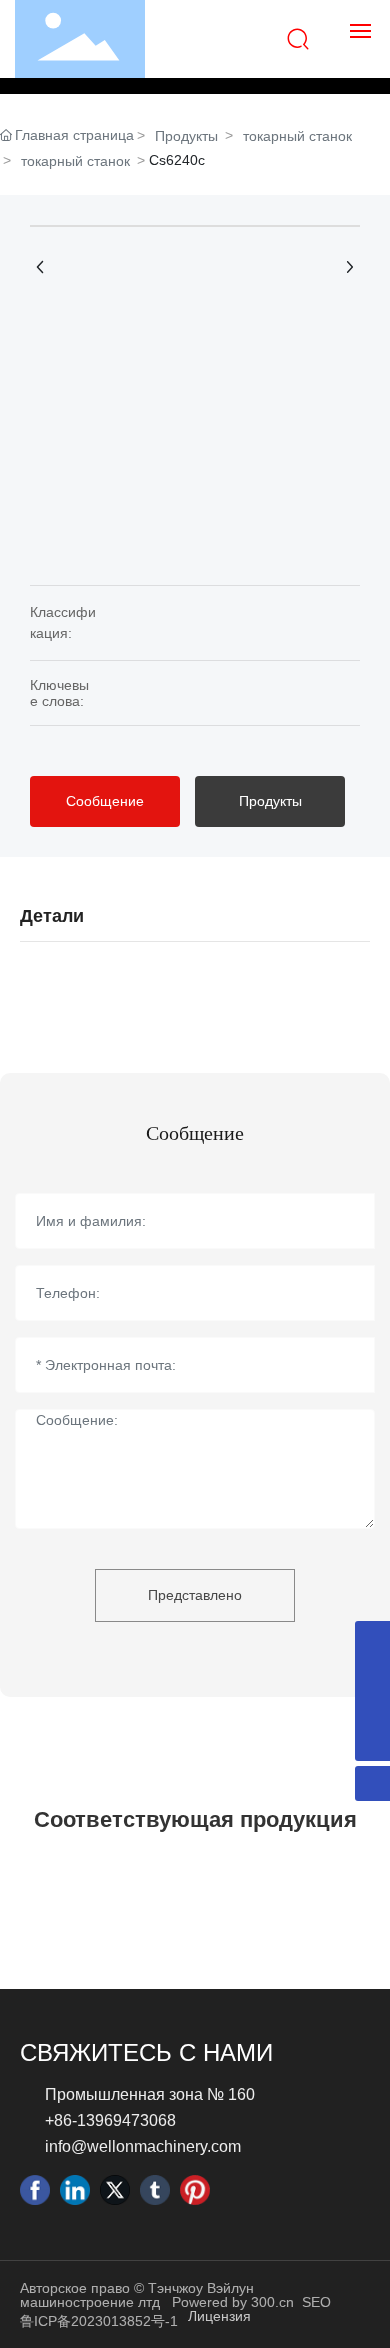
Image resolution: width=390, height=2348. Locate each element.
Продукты (186, 136)
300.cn (272, 2302)
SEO (316, 2302)
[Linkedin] (75, 2190)
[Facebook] (35, 2190)
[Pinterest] (195, 2190)
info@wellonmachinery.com (143, 2146)
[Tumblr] (155, 2190)
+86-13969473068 (110, 2120)
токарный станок (297, 136)
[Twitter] (115, 2190)
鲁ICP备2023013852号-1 (99, 2321)
